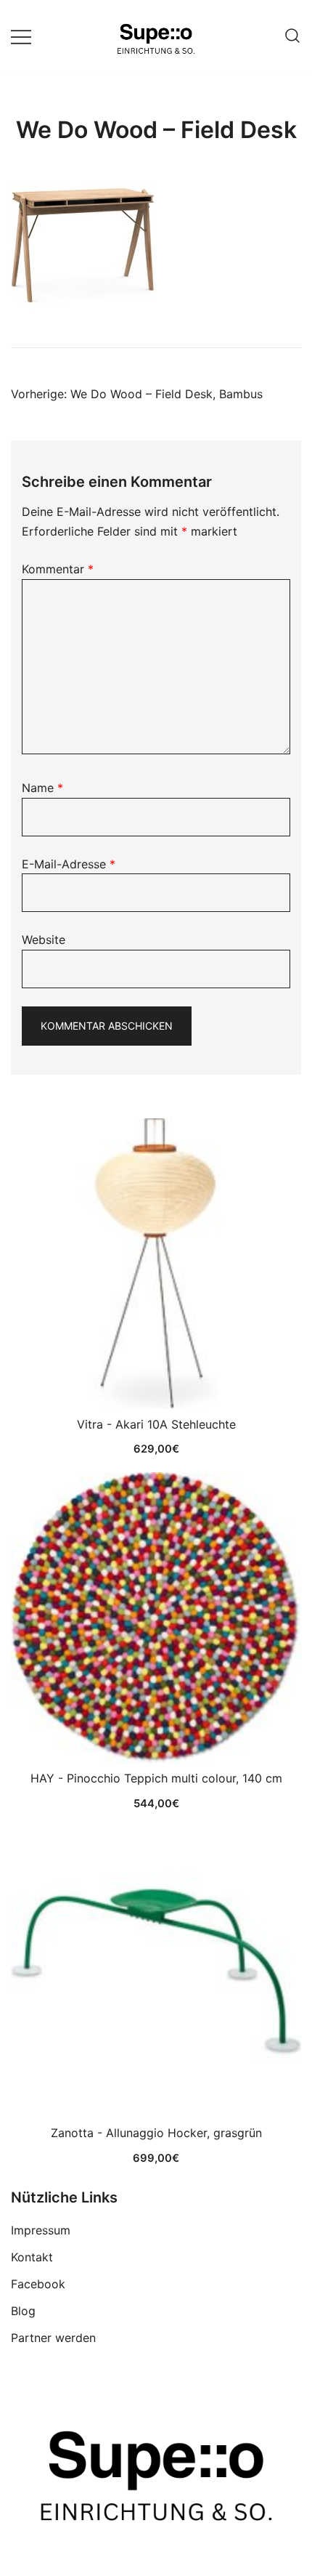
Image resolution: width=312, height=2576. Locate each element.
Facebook (38, 2284)
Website (44, 940)
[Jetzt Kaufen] (156, 1264)
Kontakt (32, 2257)
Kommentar (58, 569)
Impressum (41, 2230)
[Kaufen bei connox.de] (156, 1972)
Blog (23, 2311)
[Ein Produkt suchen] (292, 36)
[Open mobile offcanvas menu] (21, 36)
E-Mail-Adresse (69, 864)
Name (42, 788)
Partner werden (53, 2338)
